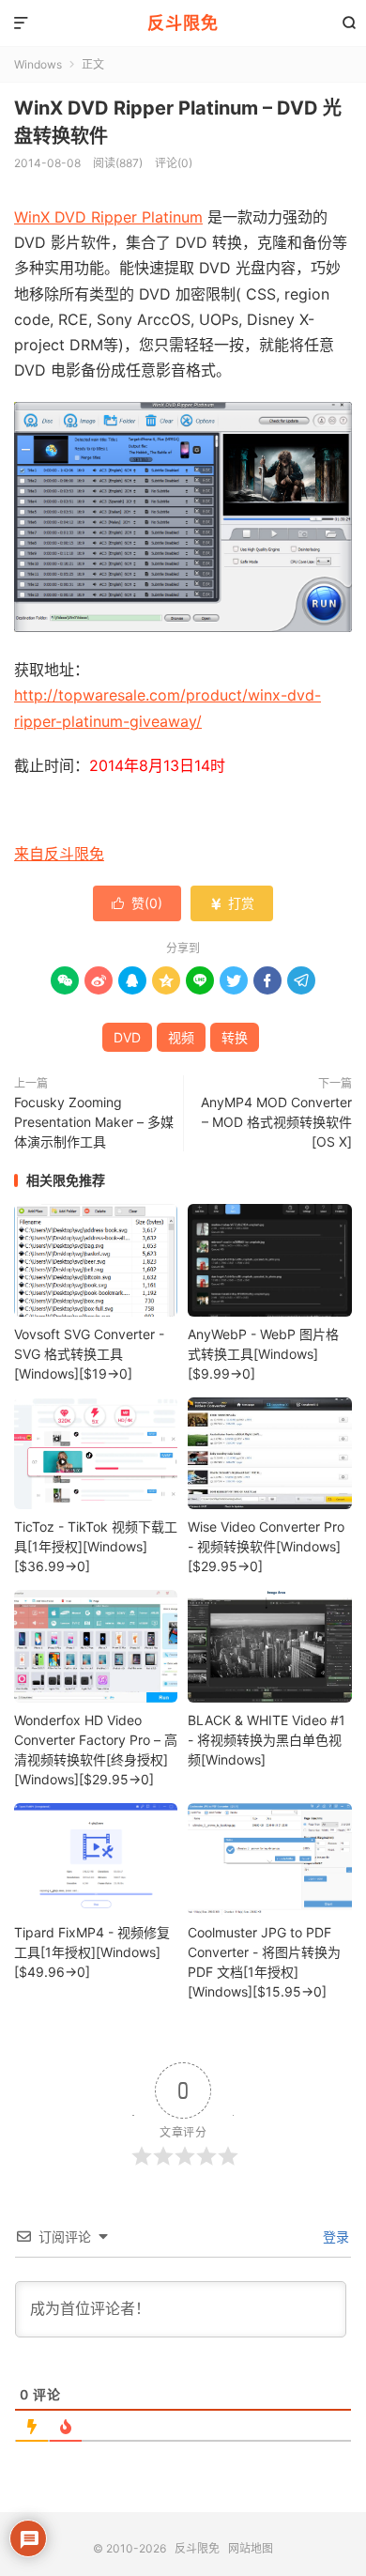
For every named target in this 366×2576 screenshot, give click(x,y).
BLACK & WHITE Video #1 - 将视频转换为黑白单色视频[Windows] (267, 1740)
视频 (181, 1037)
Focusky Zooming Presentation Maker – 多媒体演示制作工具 (94, 1122)
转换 (235, 1037)
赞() (137, 903)
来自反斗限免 (59, 854)
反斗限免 (183, 23)
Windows (38, 64)
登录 (334, 2237)
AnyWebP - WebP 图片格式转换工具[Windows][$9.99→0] (263, 1354)
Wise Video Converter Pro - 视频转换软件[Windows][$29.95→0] (266, 1546)
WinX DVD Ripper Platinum (108, 217)
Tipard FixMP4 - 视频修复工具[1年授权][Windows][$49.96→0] (92, 1952)
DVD (127, 1037)
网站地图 (251, 2548)
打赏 (232, 903)
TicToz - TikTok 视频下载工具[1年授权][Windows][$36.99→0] (96, 1546)
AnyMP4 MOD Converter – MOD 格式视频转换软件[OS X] (276, 1122)
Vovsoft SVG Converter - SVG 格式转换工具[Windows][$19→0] (89, 1354)
